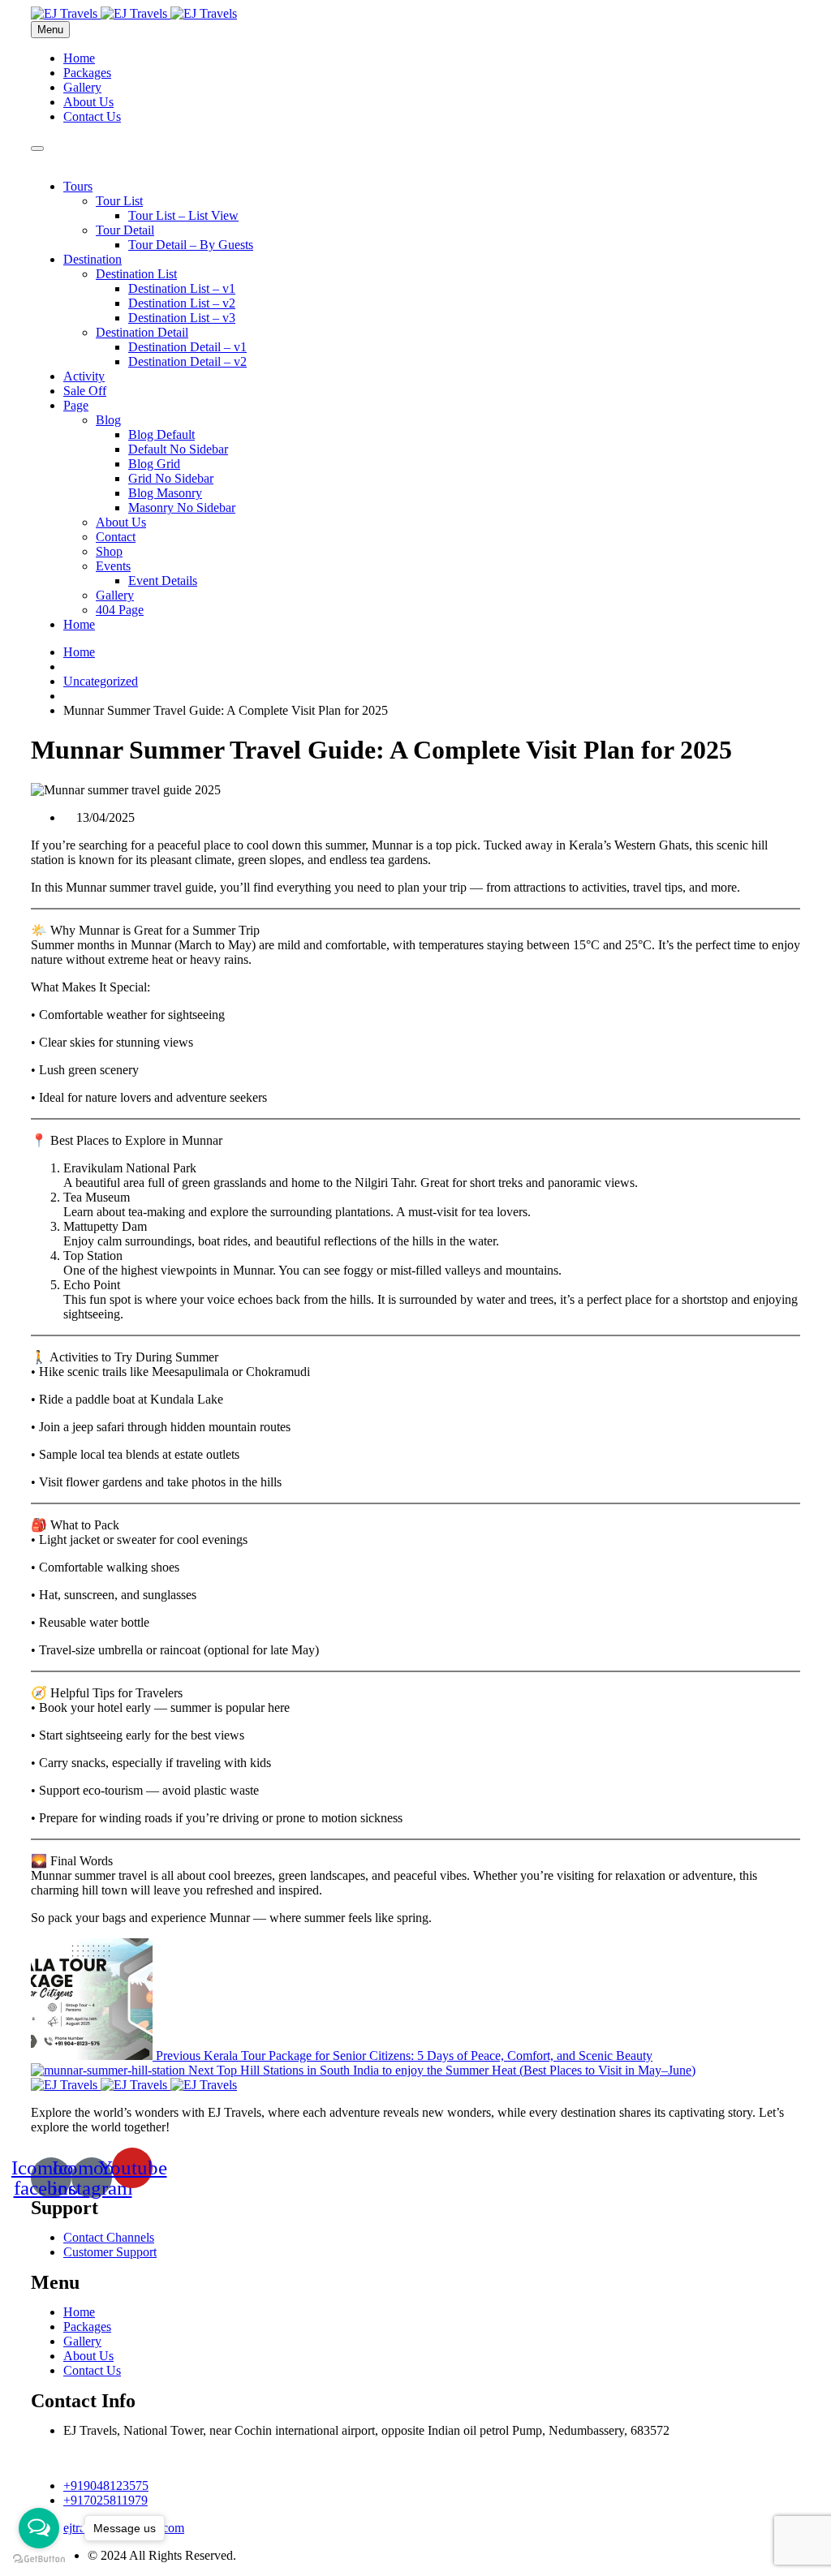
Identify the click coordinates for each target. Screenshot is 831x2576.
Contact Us (92, 116)
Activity (84, 376)
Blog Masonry (165, 493)
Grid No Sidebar (171, 478)
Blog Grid (154, 464)
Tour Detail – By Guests (191, 245)
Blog (108, 420)
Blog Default (161, 434)
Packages (87, 73)
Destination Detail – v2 (187, 361)
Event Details (163, 581)
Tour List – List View (183, 215)
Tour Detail (125, 230)
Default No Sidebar (178, 449)
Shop (109, 551)
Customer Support (110, 2252)
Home (79, 58)
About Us (88, 102)
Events (113, 566)
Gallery (82, 87)
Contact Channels (109, 2237)
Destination (93, 259)
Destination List (136, 274)
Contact (116, 537)
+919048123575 (106, 2486)
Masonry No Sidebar (182, 507)
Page (76, 405)
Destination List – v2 (182, 303)
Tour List (119, 201)
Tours (78, 186)
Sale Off (85, 391)
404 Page (120, 610)
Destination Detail (142, 332)
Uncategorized (101, 681)
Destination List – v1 (182, 288)
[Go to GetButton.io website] (39, 2559)
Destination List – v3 (182, 318)
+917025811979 (105, 2500)
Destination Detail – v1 (187, 347)
